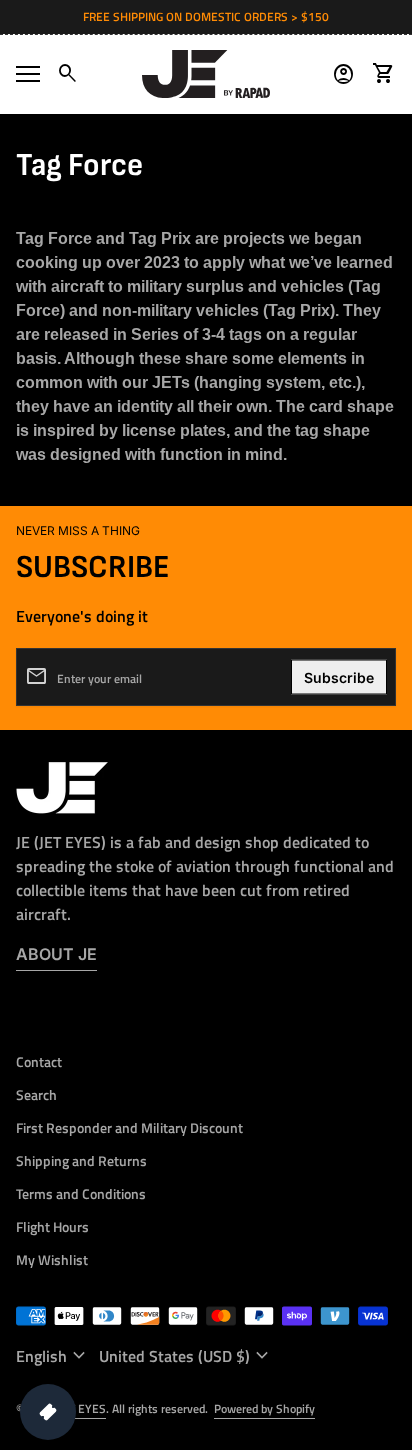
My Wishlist (52, 1259)
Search (36, 1094)
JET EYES (82, 1408)
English (53, 1356)
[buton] (53, 1356)
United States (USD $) (186, 1356)
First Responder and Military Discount (129, 1127)
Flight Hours (52, 1226)
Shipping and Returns (81, 1160)
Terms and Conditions (81, 1193)
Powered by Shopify (264, 1408)
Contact (39, 1061)
